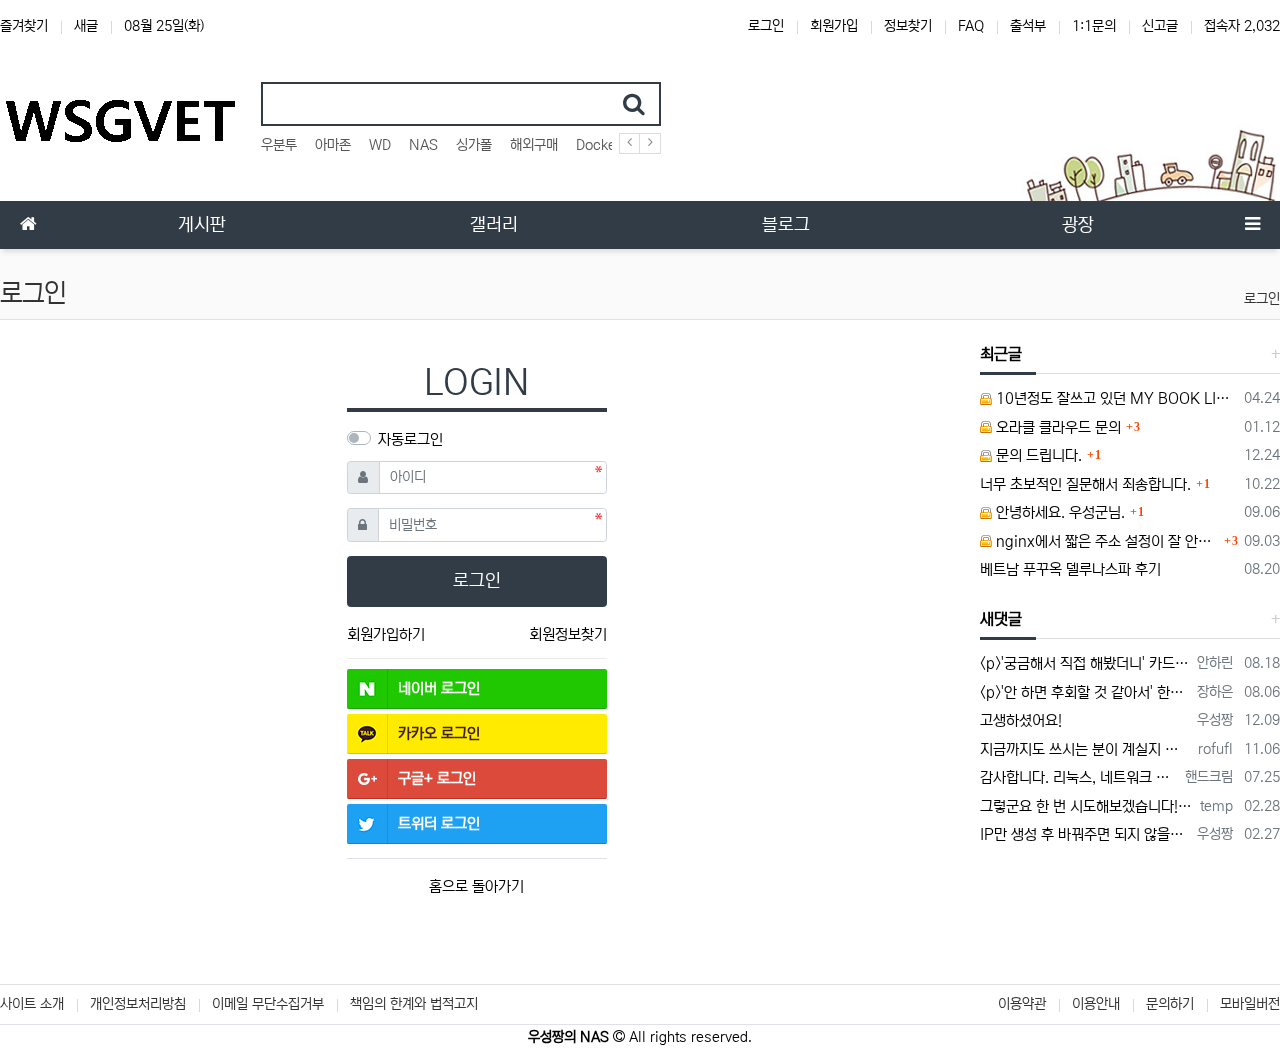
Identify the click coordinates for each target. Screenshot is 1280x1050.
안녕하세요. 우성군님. (1058, 512)
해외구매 (534, 145)
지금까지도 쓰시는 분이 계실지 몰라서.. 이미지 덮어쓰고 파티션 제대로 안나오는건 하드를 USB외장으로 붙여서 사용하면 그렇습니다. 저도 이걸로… (1086, 749)
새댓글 (1001, 619)
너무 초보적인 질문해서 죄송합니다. (1085, 484)
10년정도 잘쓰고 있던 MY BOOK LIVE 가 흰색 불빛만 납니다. (1115, 398)
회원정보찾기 (568, 634)
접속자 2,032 (1242, 26)
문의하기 (1170, 1004)
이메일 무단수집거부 (268, 1004)
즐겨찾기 (24, 26)
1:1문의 (1094, 26)
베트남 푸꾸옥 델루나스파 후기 (1070, 569)
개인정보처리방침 (138, 1004)
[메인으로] (28, 225)
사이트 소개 (32, 1004)
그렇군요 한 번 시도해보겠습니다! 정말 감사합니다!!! (1087, 806)
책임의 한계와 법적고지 (414, 1004)
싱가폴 (474, 145)
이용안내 (1096, 1004)
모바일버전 (1250, 1004)
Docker (598, 145)
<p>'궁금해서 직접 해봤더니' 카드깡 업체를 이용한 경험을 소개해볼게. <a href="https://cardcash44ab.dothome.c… (1085, 663)
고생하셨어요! (1021, 720)
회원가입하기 (386, 634)
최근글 (1001, 354)
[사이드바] (1252, 225)
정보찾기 (908, 26)
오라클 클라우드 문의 (1056, 427)
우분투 (279, 145)
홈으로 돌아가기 (476, 886)
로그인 (766, 26)
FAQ (971, 26)
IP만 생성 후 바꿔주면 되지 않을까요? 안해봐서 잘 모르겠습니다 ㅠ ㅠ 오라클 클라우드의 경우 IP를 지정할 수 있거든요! (1085, 834)
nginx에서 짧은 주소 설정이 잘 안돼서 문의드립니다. (1106, 541)
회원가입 (834, 26)
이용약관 (1022, 1004)
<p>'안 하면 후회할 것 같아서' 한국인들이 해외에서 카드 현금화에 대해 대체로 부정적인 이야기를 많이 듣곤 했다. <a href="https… (1085, 692)
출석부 (1028, 26)
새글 (86, 26)
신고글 (1160, 26)
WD (380, 145)
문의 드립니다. (1037, 455)
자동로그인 (410, 439)
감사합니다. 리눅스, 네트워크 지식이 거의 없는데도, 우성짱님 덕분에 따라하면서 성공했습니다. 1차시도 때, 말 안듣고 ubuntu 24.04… (1079, 777)
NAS (423, 145)
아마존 (333, 145)
